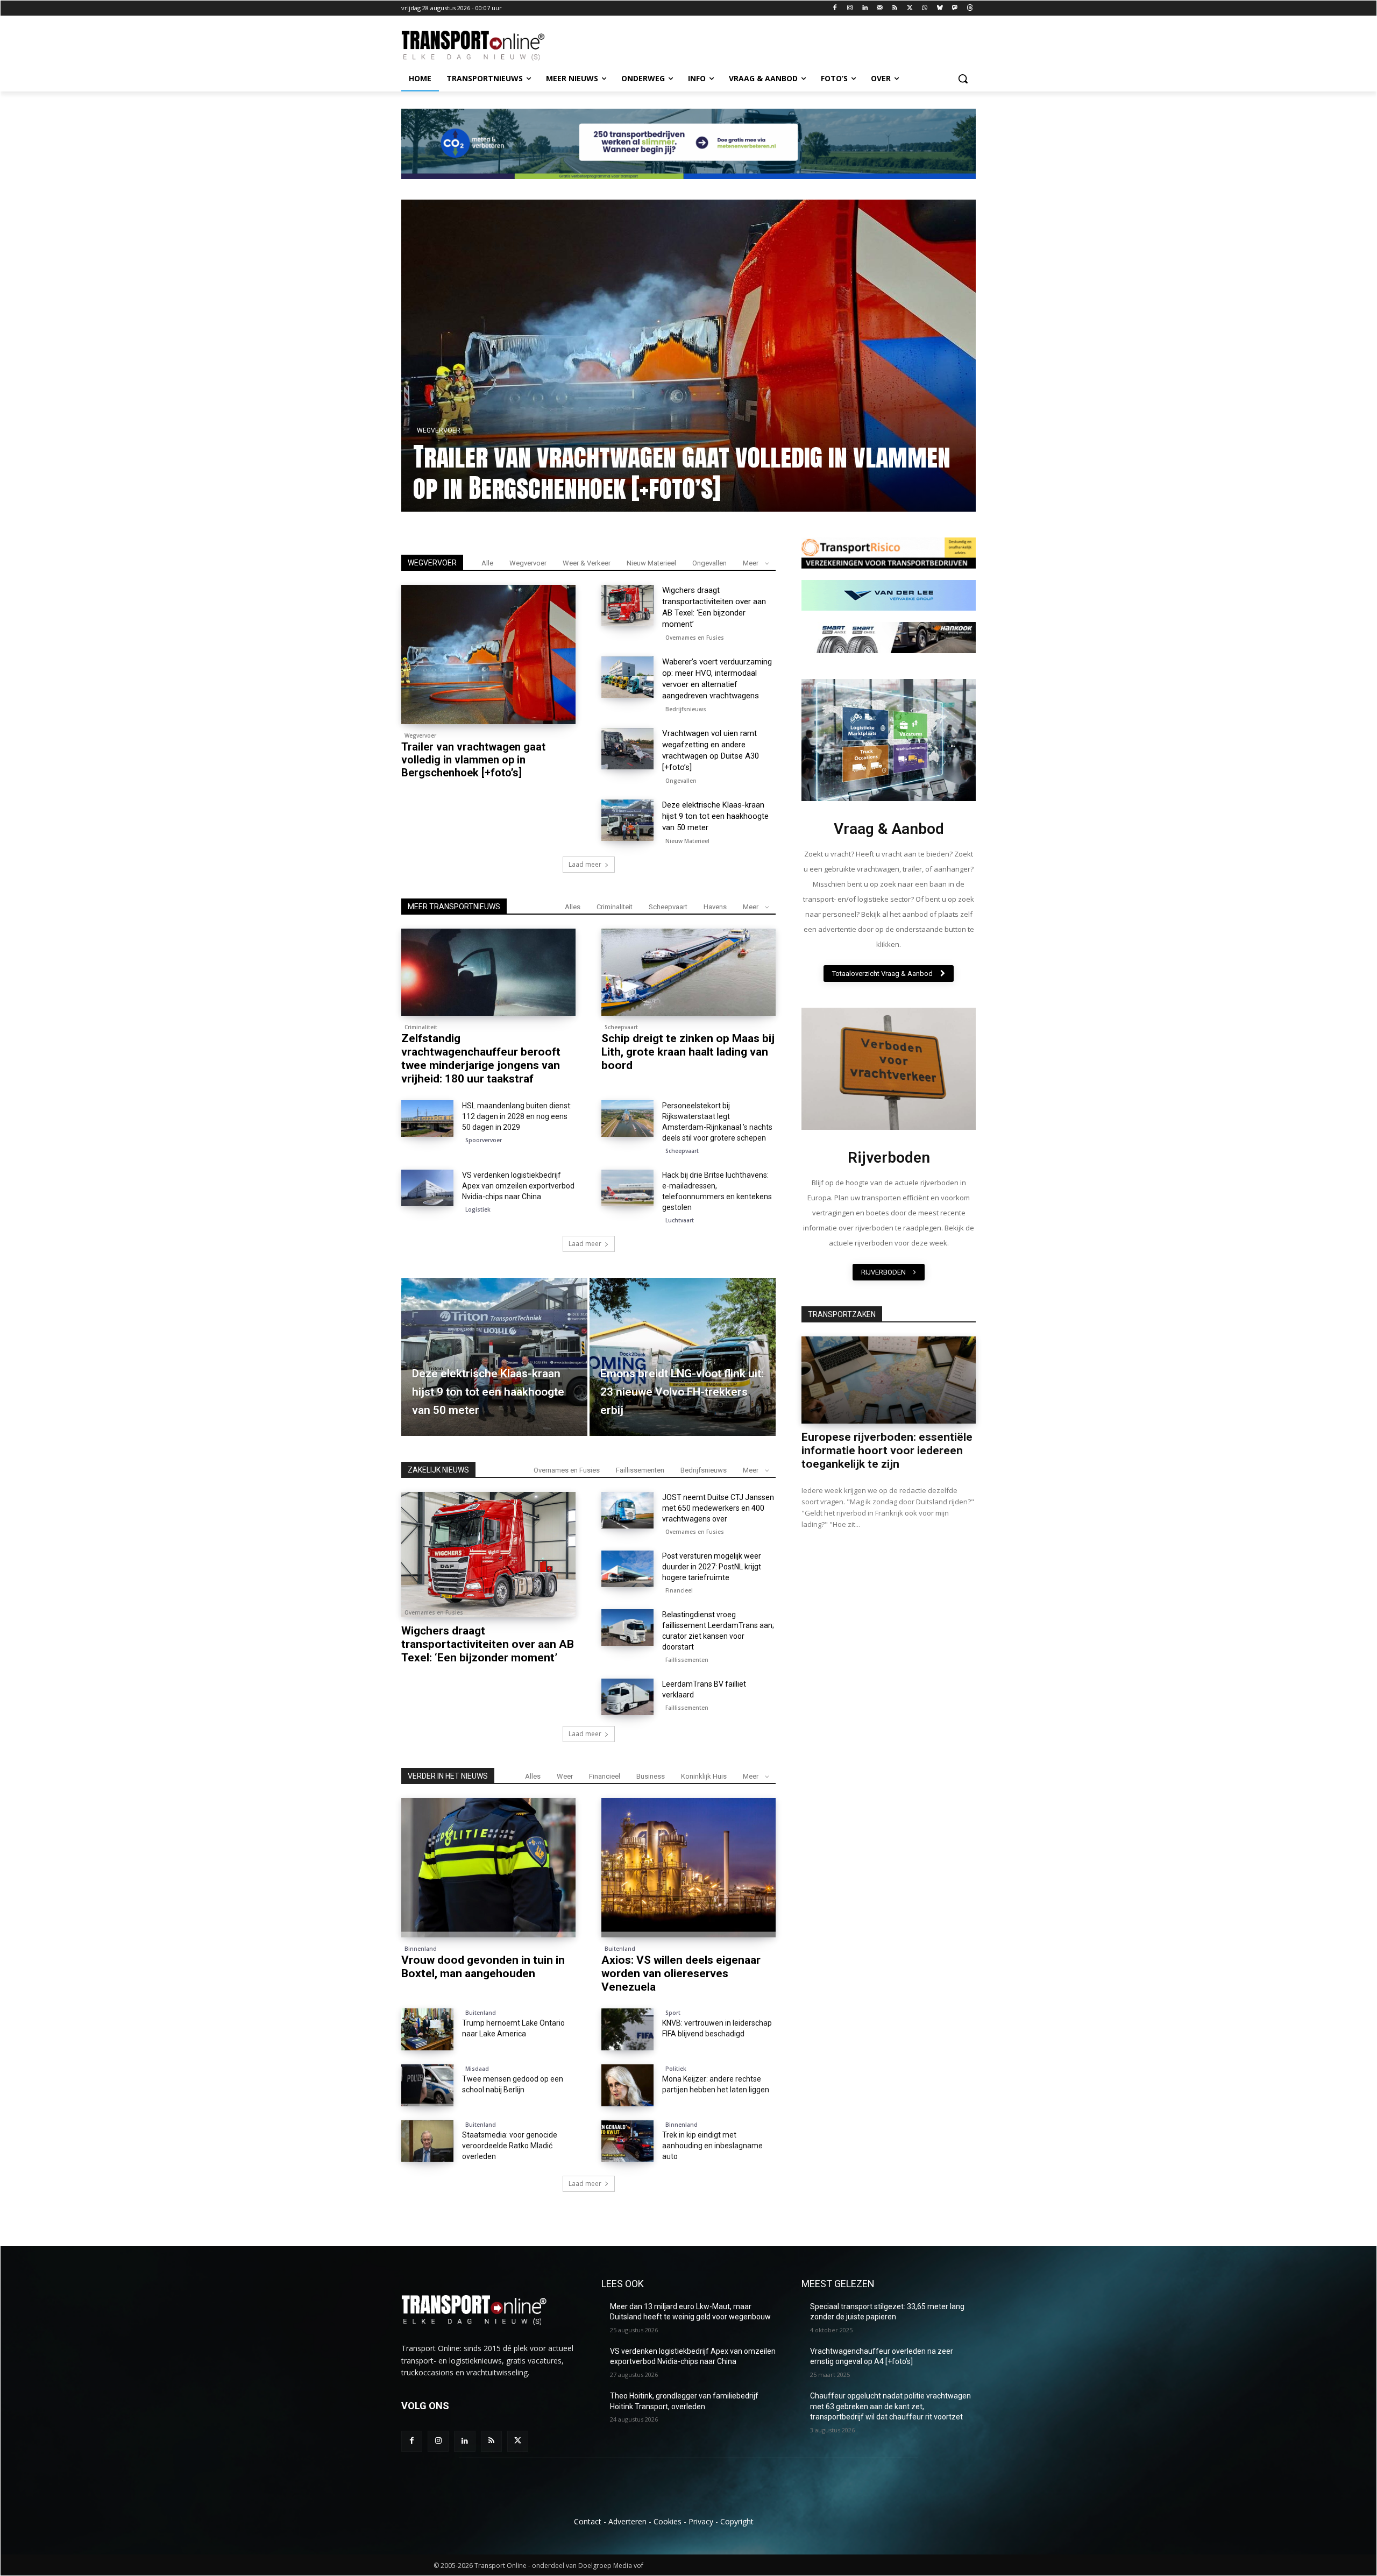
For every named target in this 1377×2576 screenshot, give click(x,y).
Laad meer (585, 864)
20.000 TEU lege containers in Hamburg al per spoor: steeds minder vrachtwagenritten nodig (707, 472)
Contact (588, 2521)
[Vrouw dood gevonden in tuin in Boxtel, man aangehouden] (488, 1868)
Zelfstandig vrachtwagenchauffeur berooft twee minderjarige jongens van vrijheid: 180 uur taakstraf (481, 1059)
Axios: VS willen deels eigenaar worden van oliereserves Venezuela (681, 1973)
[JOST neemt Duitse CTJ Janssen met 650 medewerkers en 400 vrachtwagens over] (627, 1510)
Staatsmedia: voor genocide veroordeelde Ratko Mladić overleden (510, 2146)
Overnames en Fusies (695, 638)
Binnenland (421, 1949)
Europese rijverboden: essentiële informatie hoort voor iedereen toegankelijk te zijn (887, 1450)
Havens (715, 907)
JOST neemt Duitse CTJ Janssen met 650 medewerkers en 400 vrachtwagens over (718, 1508)
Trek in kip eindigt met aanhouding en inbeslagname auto (712, 2146)
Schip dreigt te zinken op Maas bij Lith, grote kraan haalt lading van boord (688, 1052)
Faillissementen (640, 1470)
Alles (573, 907)
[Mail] (880, 8)
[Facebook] (835, 8)
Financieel (679, 1590)
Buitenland (620, 1949)
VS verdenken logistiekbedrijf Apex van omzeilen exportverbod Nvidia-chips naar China (518, 1186)
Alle (487, 563)
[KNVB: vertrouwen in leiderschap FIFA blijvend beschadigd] (627, 2029)
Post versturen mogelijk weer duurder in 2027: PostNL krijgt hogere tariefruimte (712, 1567)
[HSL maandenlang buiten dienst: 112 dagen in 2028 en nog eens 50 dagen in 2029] (427, 1119)
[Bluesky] (940, 8)
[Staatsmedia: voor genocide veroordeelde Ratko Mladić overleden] (427, 2141)
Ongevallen (709, 563)
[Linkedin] (865, 8)
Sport (673, 2013)
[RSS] (895, 8)
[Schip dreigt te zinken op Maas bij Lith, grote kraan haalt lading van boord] (688, 972)
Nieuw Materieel (651, 563)
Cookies (668, 2521)
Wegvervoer (459, 430)
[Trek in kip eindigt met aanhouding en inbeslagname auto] (627, 2141)
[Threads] (970, 8)
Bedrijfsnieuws (686, 709)
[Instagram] (850, 8)
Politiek (676, 2069)
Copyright (737, 2521)
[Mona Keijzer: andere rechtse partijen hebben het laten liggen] (627, 2085)
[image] (889, 740)
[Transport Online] (487, 46)
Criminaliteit (615, 907)
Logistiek (478, 1209)
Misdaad (477, 2069)
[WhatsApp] (925, 8)
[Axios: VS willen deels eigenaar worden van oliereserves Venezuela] (688, 1868)
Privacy (701, 2521)
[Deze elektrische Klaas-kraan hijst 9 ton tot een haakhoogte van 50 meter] (627, 820)
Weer (565, 1776)
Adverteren (627, 2521)
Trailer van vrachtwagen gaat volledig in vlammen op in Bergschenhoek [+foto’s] (473, 760)
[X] (910, 8)
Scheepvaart (668, 907)
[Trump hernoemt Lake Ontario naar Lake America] (427, 2029)
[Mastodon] (954, 8)
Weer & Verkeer (587, 563)
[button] (963, 79)
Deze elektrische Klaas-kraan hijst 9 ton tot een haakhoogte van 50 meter (715, 816)
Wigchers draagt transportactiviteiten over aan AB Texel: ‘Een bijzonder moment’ (488, 1644)
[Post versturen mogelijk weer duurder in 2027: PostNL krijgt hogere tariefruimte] (627, 1569)
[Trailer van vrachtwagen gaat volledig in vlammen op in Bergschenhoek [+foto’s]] (488, 654)
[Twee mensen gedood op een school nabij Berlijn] (427, 2085)
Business (651, 1776)
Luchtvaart (680, 1220)
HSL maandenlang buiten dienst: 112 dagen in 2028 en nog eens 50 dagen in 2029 (517, 1116)
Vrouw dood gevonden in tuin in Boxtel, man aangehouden (483, 1967)
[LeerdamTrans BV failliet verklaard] (627, 1697)
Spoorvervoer (484, 1140)
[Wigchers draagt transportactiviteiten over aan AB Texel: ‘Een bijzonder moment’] (627, 606)
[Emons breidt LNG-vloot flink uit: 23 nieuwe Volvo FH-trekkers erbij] (683, 1357)
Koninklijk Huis (704, 1776)
